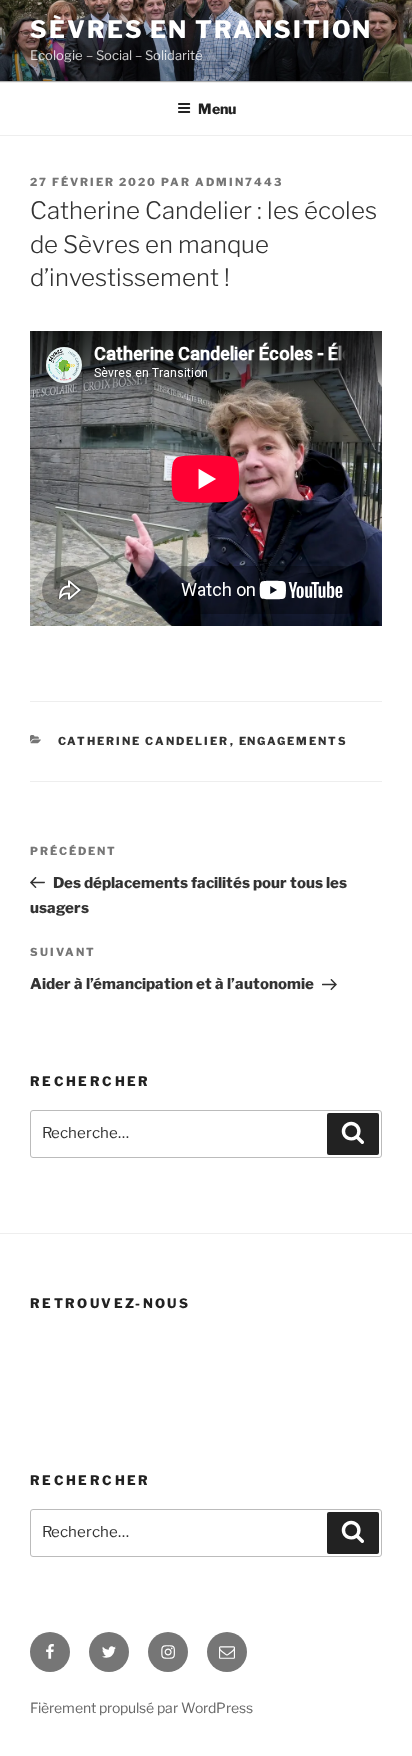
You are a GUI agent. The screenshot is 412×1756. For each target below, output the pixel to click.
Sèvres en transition (201, 29)
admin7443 (239, 182)
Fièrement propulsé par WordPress (141, 1707)
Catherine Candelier (144, 741)
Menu (217, 108)
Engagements (294, 741)
